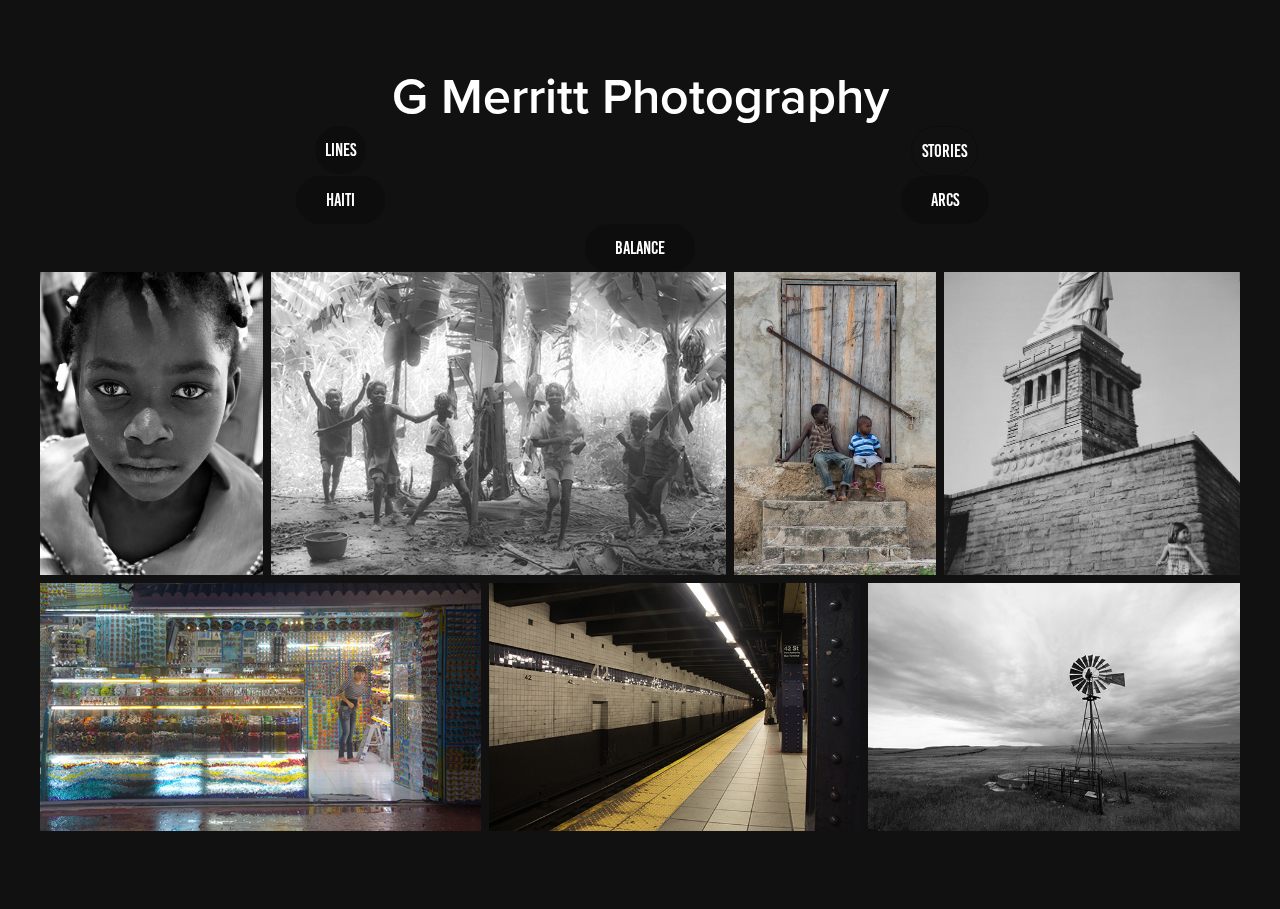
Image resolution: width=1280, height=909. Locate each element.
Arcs (945, 200)
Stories (944, 151)
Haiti (340, 200)
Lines (340, 150)
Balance (640, 248)
